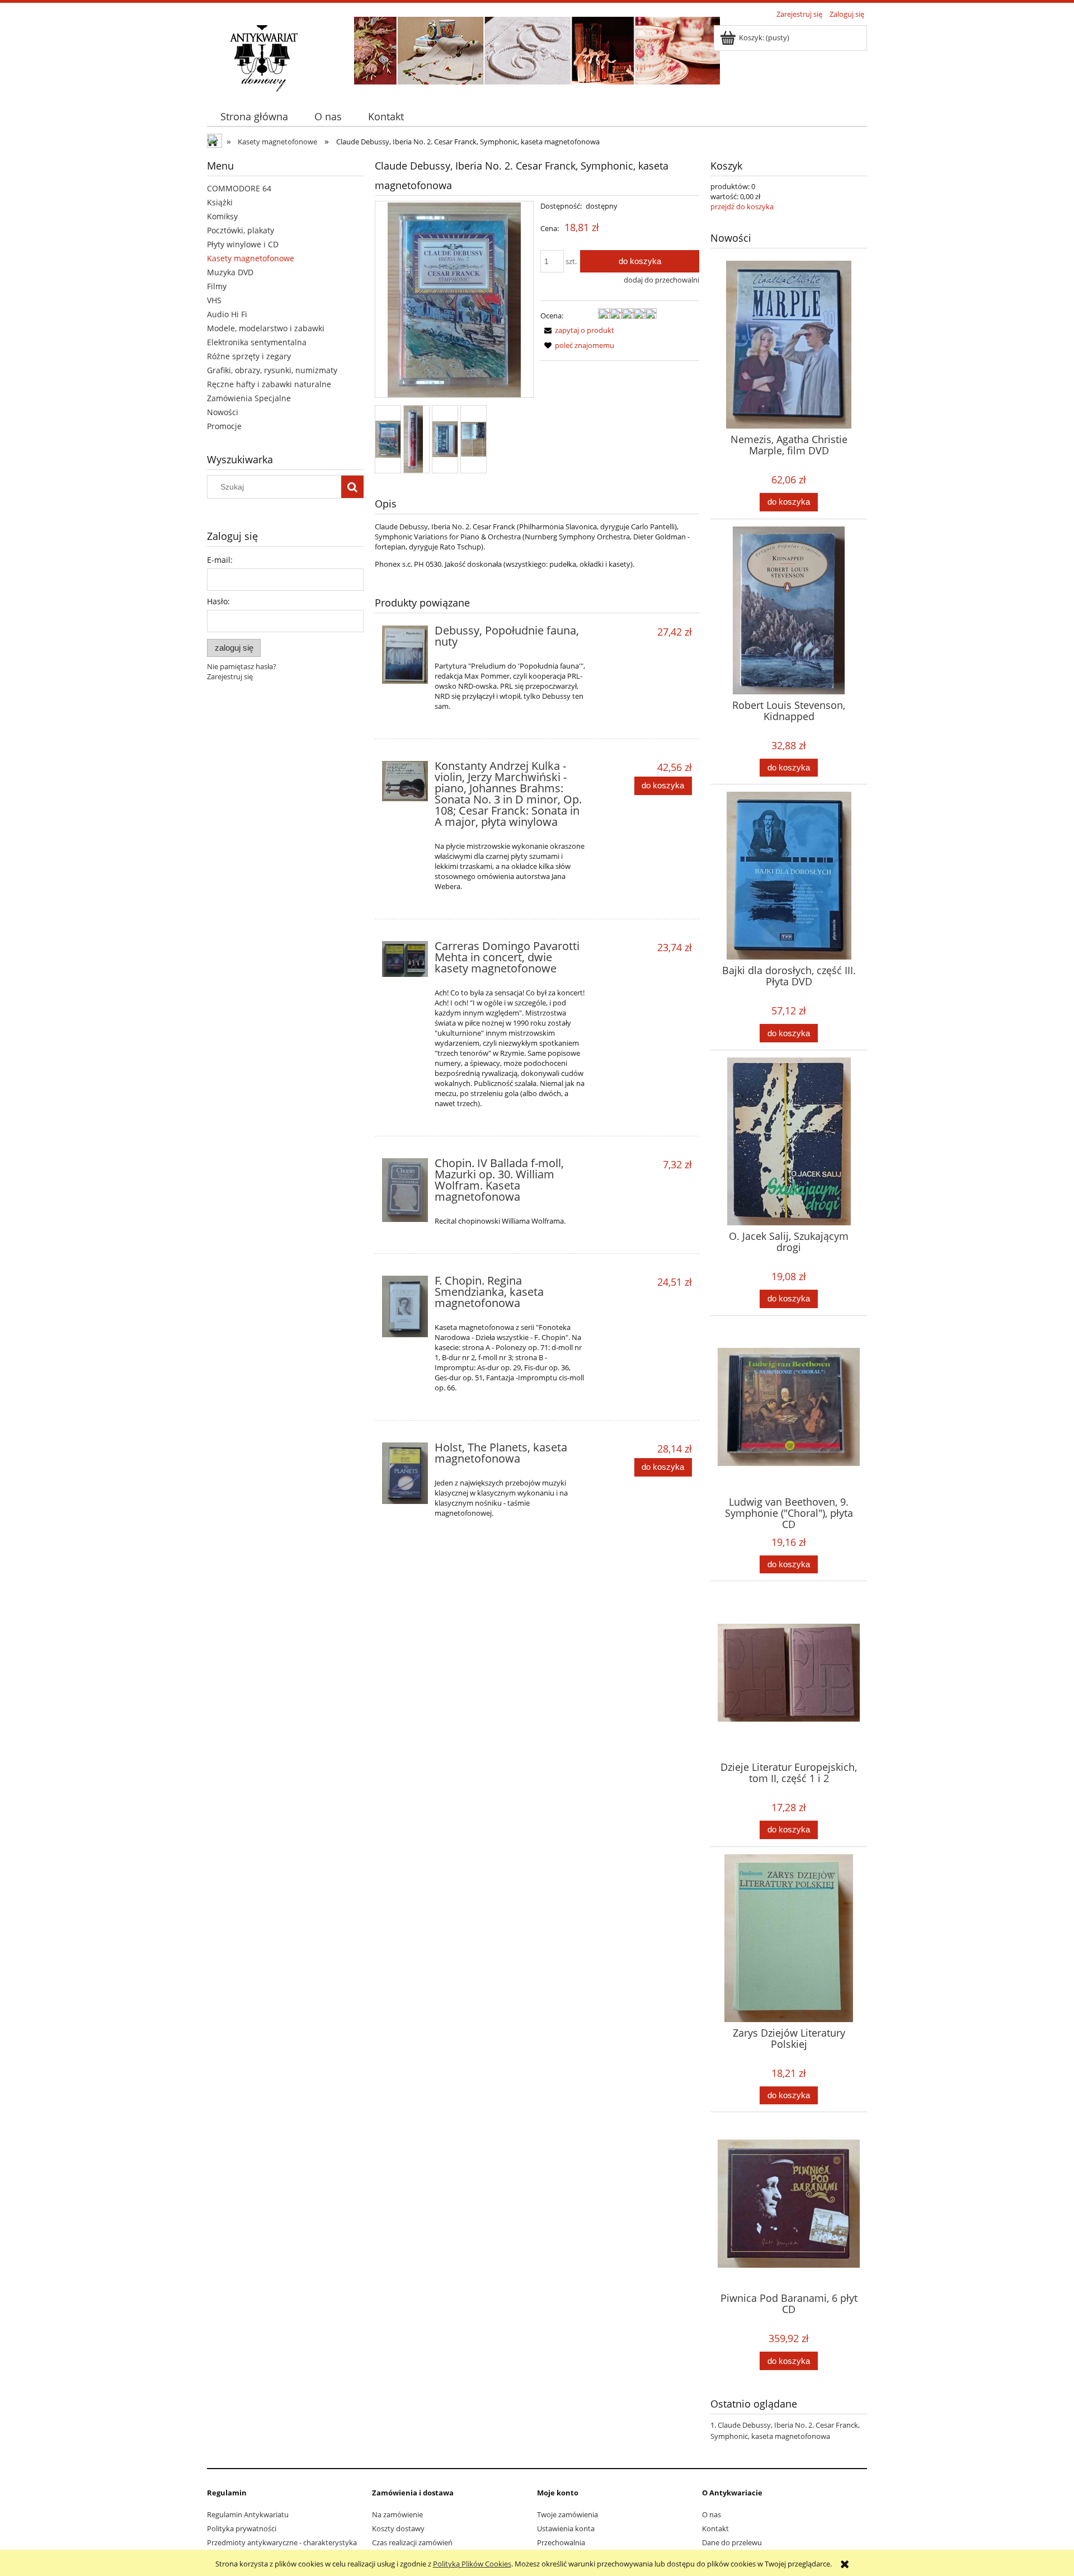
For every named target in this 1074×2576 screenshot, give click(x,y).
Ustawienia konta (566, 2528)
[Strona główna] (263, 57)
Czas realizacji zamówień (412, 2542)
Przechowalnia (561, 2542)
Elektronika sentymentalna (257, 342)
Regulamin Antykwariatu (248, 2514)
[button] (577, 330)
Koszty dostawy (398, 2528)
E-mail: (220, 560)
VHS (214, 300)
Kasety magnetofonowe (251, 258)
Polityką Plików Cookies (472, 2564)
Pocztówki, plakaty (241, 230)
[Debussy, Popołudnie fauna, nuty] (405, 655)
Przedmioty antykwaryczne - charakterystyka (282, 2542)
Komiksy (222, 216)
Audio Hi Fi (227, 314)
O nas (712, 2514)
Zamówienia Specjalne (249, 398)
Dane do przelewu (732, 2542)
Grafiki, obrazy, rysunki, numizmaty (272, 370)
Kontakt (715, 2528)
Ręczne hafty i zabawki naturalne (269, 384)
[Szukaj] (352, 487)
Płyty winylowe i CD (243, 244)
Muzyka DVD (230, 272)
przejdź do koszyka (742, 206)
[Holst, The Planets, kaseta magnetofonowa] (405, 1473)
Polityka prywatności (242, 2528)
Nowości (223, 412)
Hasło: (218, 601)
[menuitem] (254, 117)
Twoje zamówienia (567, 2514)
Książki (220, 202)
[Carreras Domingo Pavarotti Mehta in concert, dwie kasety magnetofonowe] (405, 959)
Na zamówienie (397, 2514)
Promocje (224, 426)
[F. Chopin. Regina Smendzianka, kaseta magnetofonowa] (405, 1306)
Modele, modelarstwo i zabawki (266, 328)
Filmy (217, 286)
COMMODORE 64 (239, 188)
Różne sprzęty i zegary (249, 356)
